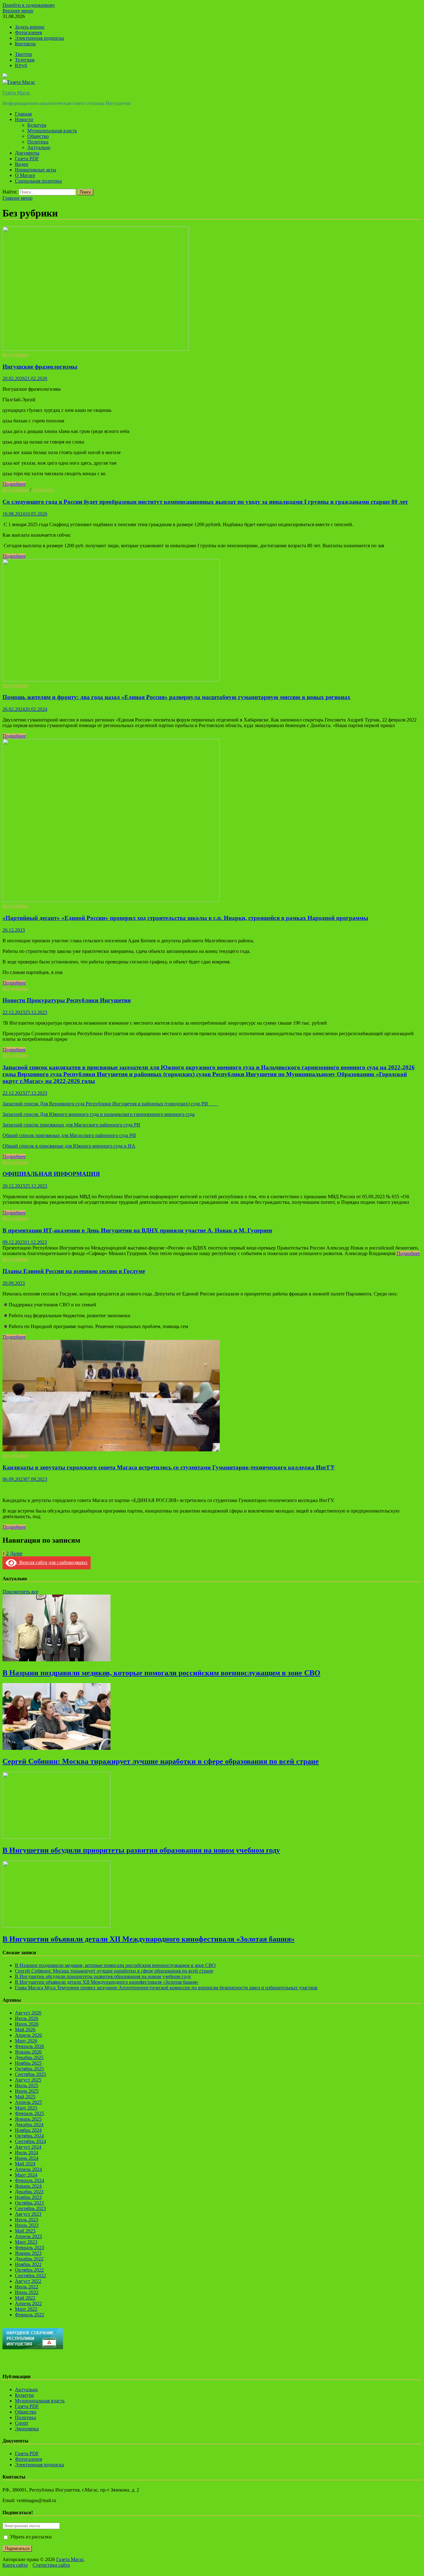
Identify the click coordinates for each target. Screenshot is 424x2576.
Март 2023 (26, 2242)
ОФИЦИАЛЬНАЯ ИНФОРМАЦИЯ (51, 1174)
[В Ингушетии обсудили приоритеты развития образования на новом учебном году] (56, 1837)
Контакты (25, 44)
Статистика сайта (51, 2565)
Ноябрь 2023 (28, 2197)
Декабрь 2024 (29, 2125)
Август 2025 (28, 2080)
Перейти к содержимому (29, 5)
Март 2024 (26, 2175)
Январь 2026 (28, 2052)
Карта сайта (15, 2565)
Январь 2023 (28, 2253)
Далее (16, 1553)
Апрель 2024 (28, 2169)
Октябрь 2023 (29, 2203)
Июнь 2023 (27, 2225)
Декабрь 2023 (29, 2192)
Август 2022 (28, 2281)
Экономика (27, 2429)
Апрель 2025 (28, 2102)
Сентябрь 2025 (30, 2074)
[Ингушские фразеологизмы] (212, 289)
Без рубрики (16, 355)
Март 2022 (26, 2309)
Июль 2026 (27, 2018)
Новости (24, 119)
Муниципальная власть (52, 131)
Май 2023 (25, 2231)
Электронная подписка (39, 38)
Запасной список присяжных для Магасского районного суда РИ (71, 1125)
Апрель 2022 (28, 2303)
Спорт (22, 2423)
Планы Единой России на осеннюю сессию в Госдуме (74, 1271)
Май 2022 (25, 2298)
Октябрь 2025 (29, 2069)
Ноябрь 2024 (28, 2130)
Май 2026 (25, 2030)
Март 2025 (26, 2108)
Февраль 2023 (29, 2248)
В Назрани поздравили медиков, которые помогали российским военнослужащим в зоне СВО (161, 1673)
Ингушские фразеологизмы (40, 367)
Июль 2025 (27, 2085)
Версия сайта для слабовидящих (52, 1562)
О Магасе (25, 175)
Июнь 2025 (27, 2091)
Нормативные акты (36, 170)
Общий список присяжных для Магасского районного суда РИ (69, 1135)
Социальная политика (38, 181)
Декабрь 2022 (29, 2259)
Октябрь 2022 (29, 2270)
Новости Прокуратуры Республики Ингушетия (67, 1000)
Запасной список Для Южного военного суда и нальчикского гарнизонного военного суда (99, 1114)
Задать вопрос (30, 27)
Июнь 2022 (27, 2292)
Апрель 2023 (28, 2236)
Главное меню (18, 198)
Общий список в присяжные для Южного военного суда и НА (69, 1146)
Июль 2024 (27, 2153)
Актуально (39, 147)
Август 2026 (28, 2013)
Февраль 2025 (29, 2113)
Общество (38, 136)
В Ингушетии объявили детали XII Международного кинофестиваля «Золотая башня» (149, 1939)
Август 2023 (28, 2214)
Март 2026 (26, 2041)
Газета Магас (16, 93)
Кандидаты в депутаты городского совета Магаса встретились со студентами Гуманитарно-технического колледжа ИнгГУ (169, 1467)
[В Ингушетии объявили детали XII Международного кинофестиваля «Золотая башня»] (56, 1926)
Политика (38, 142)
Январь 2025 (28, 2119)
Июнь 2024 (27, 2158)
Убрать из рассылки (30, 2537)
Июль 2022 (27, 2287)
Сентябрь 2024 (30, 2141)
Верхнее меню (18, 11)
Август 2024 (28, 2147)
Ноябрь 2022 (28, 2264)
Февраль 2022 (29, 2315)
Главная (23, 114)
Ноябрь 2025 (28, 2063)
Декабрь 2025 (29, 2057)
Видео (22, 164)
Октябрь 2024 (29, 2136)
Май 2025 (25, 2097)
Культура (37, 125)
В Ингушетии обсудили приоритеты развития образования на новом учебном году (141, 1850)
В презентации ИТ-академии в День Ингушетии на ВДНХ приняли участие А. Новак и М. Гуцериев (137, 1230)
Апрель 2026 (28, 2035)
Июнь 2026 (27, 2024)
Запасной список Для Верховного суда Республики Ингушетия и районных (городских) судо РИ (110, 1104)
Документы (27, 153)
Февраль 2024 (29, 2180)
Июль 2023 (27, 2220)
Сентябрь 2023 (30, 2208)
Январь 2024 (28, 2186)
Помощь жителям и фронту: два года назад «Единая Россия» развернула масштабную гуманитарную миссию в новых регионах (176, 697)
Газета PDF (27, 159)
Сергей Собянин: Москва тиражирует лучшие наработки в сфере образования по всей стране (161, 1761)
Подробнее (14, 484)
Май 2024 (25, 2164)
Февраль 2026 (29, 2046)
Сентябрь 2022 (30, 2276)
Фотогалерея (28, 32)
